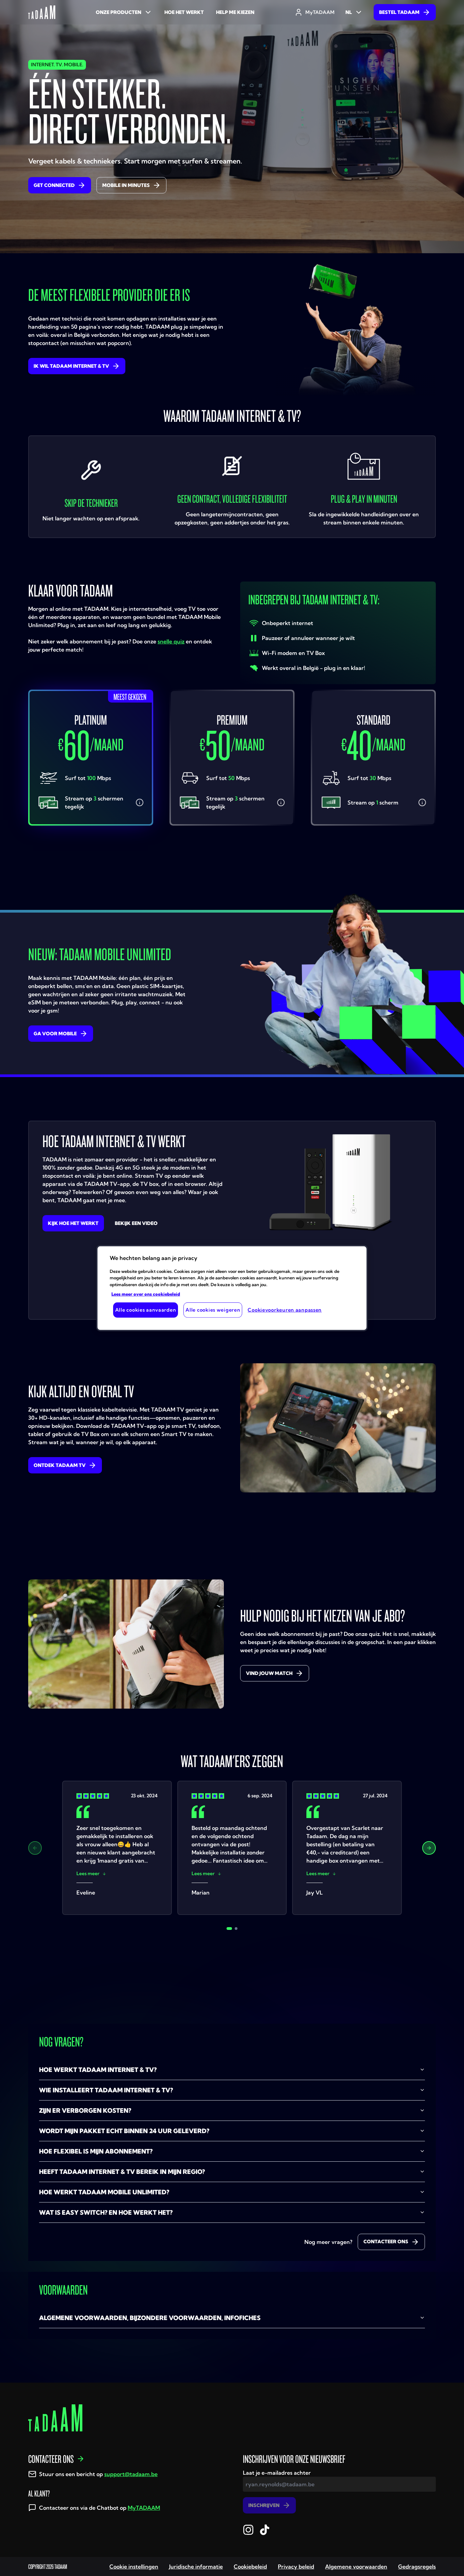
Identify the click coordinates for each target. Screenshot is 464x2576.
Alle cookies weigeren (213, 1310)
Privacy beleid (296, 2566)
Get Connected (54, 185)
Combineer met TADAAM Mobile (96, 860)
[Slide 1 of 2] (229, 1929)
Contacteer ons (386, 2242)
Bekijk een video (136, 1223)
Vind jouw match (269, 1673)
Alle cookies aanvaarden (146, 1310)
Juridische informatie (196, 2566)
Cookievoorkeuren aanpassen (285, 1310)
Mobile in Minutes (126, 185)
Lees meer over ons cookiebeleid (146, 1294)
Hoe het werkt (184, 12)
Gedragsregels (417, 2566)
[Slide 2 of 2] (236, 1929)
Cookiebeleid (250, 2566)
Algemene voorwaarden (356, 2566)
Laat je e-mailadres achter (277, 2473)
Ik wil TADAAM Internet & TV (71, 366)
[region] (232, 1288)
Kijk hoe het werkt (73, 1223)
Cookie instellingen (134, 2566)
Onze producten (119, 12)
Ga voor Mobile (55, 1034)
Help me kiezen (235, 12)
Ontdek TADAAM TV (60, 1465)
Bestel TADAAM (399, 12)
